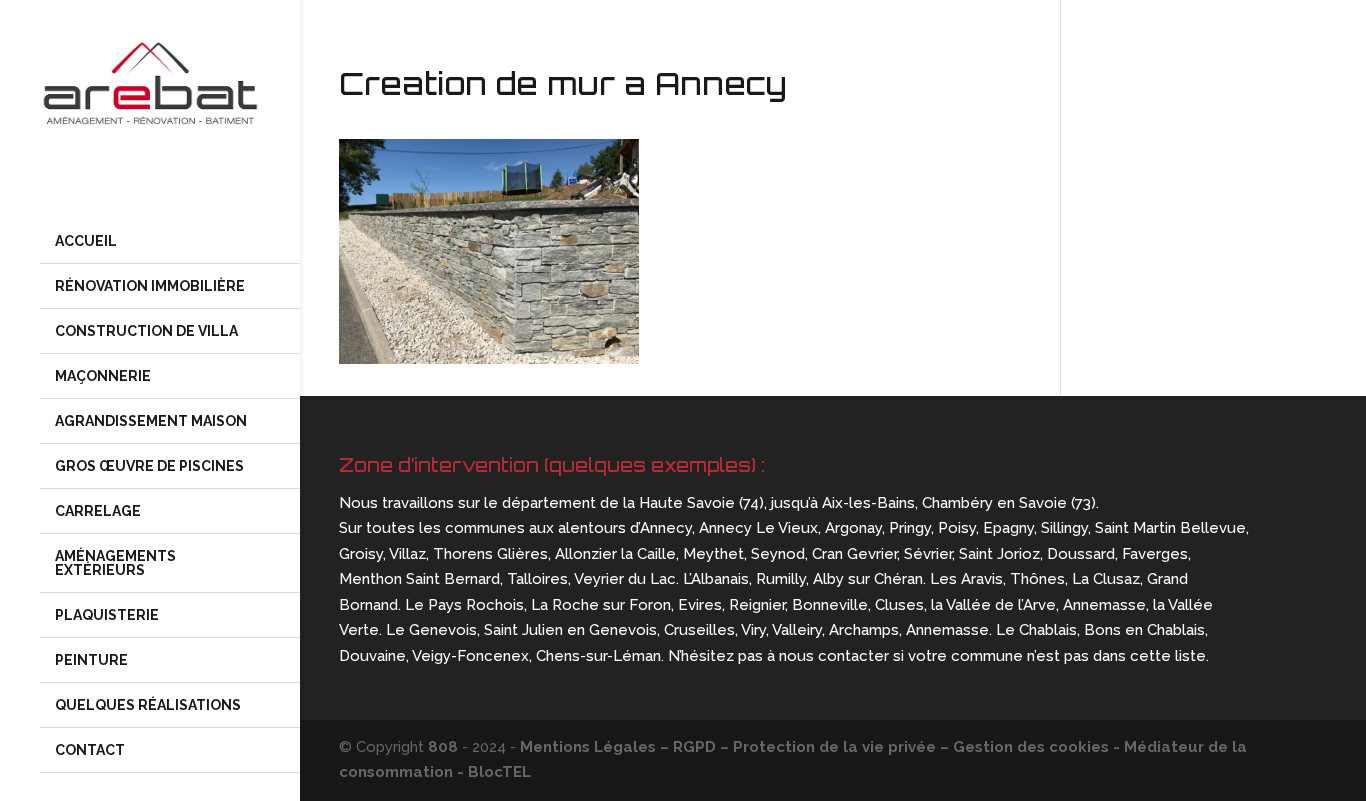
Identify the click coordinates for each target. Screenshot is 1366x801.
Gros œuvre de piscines (151, 466)
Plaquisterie (107, 615)
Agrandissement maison (151, 421)
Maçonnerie (103, 376)
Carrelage (98, 511)
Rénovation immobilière (150, 286)
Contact (90, 750)
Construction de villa (146, 331)
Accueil (86, 241)
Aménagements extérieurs (115, 563)
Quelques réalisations (148, 705)
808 (443, 747)
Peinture (91, 660)
